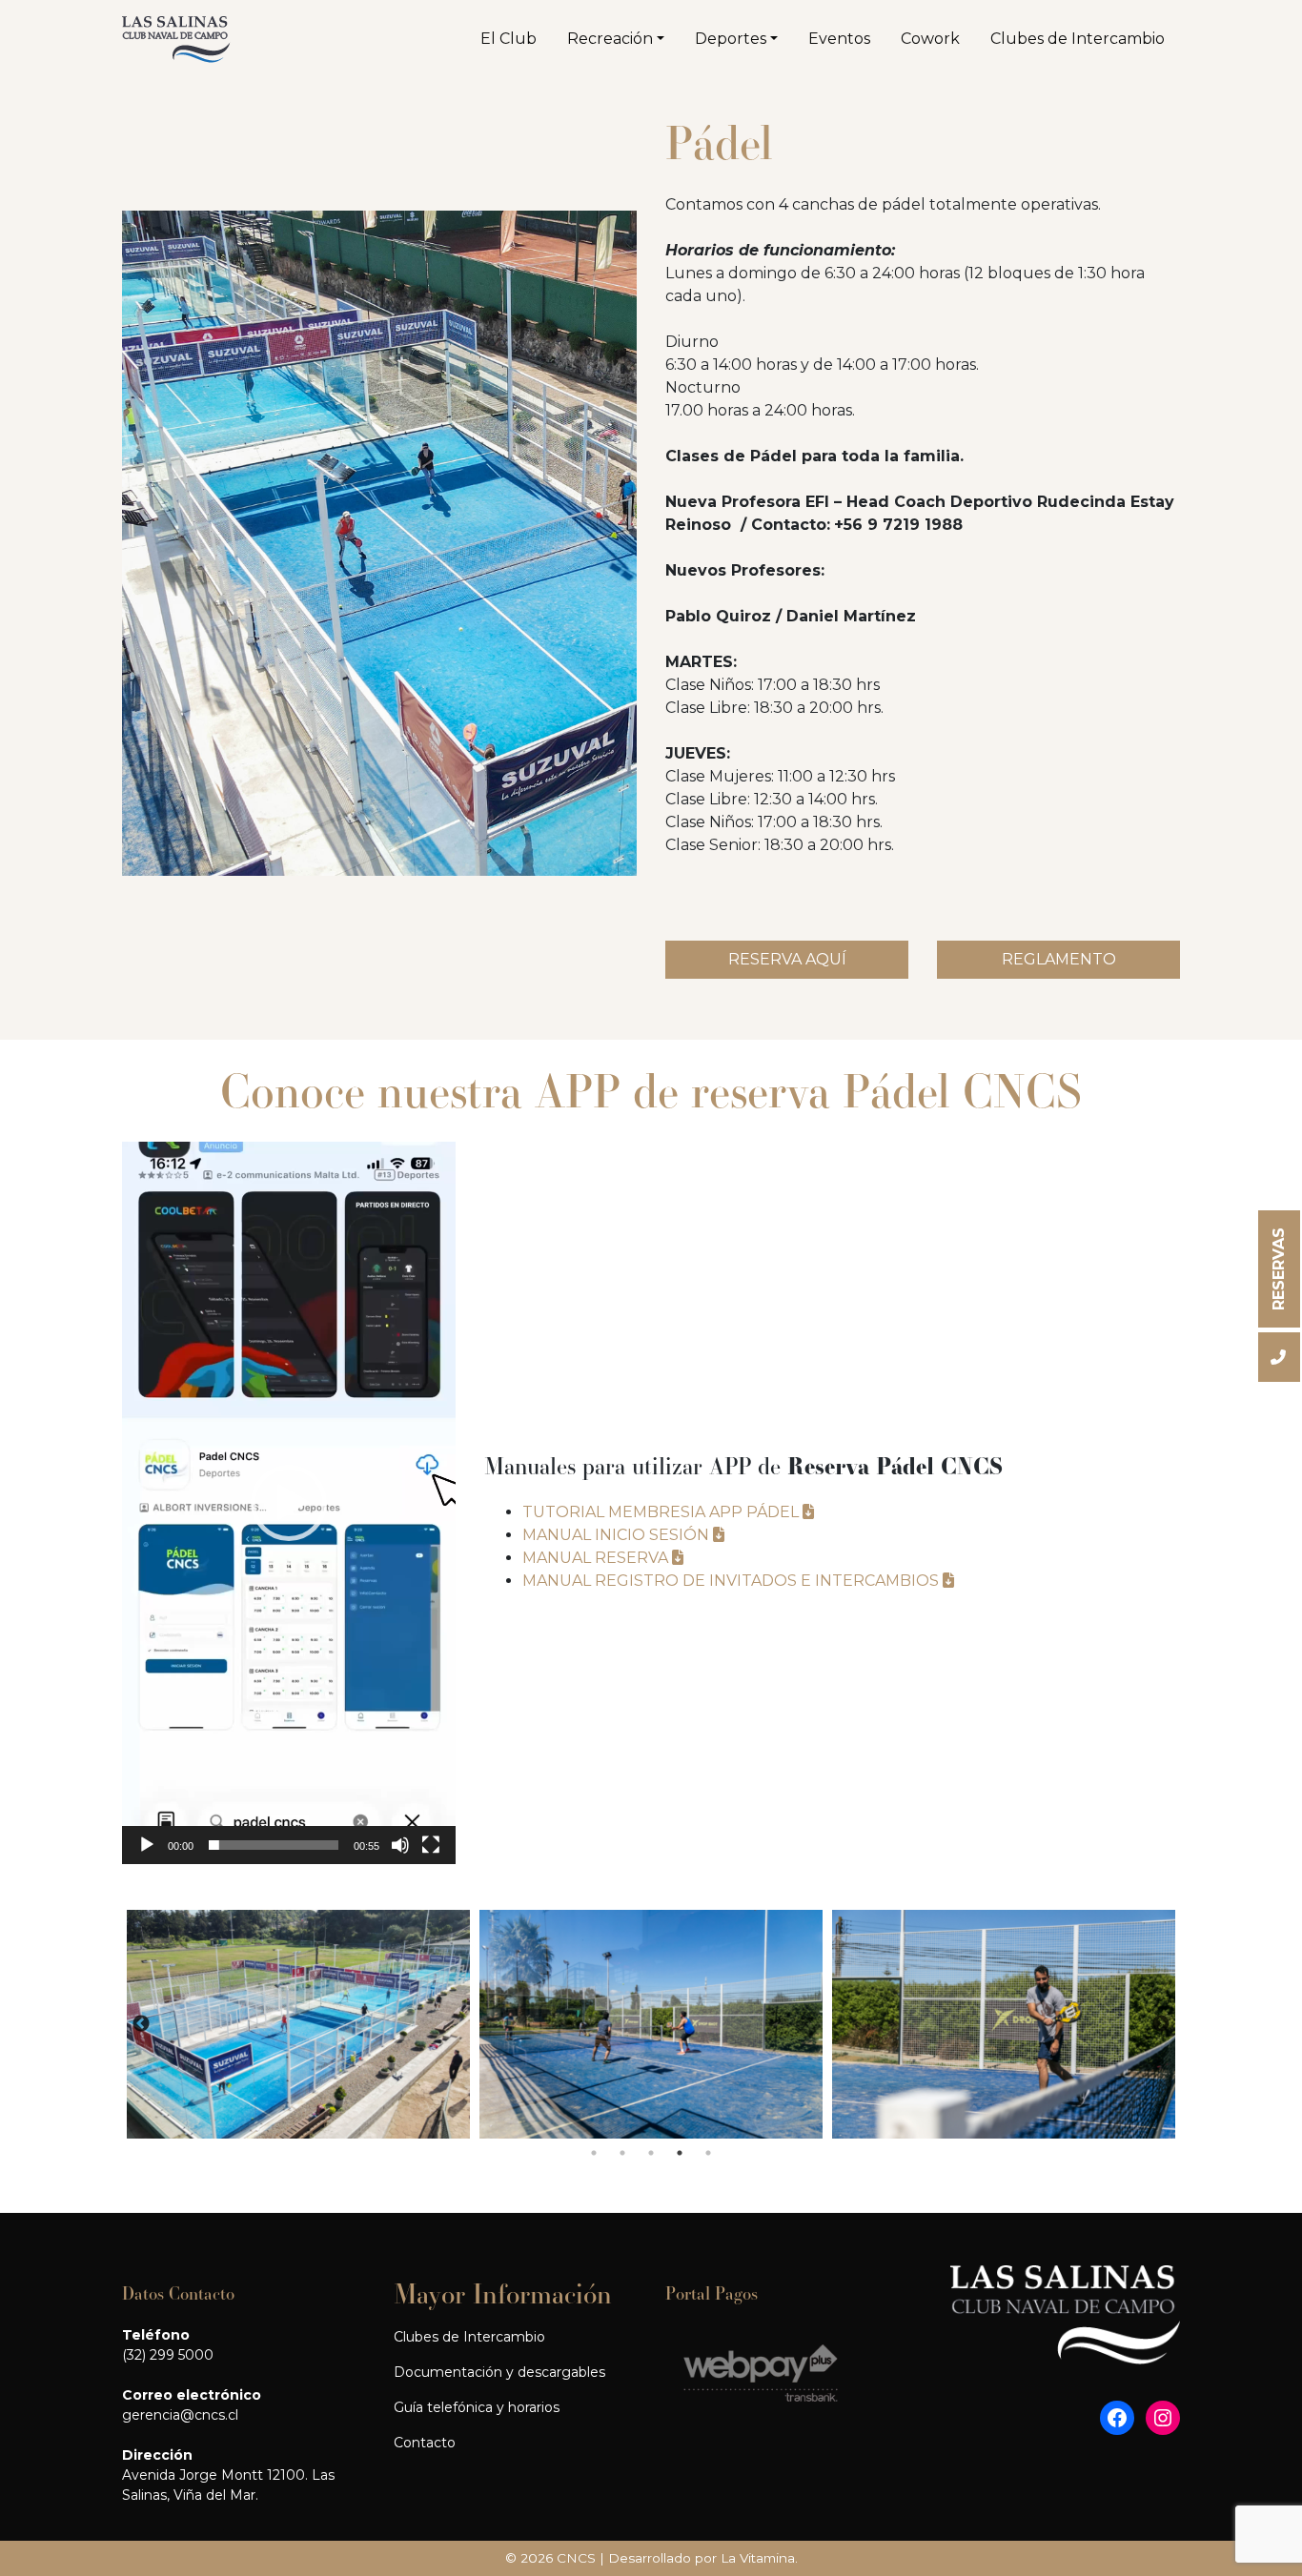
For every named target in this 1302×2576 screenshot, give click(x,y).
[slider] (274, 1845)
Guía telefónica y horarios (477, 2407)
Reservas (1279, 1269)
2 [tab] (622, 2153)
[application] (289, 1503)
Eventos (839, 39)
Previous (141, 2024)
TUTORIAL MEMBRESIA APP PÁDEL (662, 1512)
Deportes (731, 39)
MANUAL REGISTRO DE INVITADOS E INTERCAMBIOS (732, 1581)
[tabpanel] (298, 2024)
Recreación (610, 39)
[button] (289, 1503)
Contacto (425, 2443)
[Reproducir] (147, 1845)
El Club (509, 39)
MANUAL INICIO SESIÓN (618, 1535)
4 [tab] (680, 2153)
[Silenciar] (400, 1845)
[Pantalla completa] (431, 1845)
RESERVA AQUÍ (787, 959)
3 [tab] (651, 2153)
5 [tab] (708, 2153)
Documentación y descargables (499, 2372)
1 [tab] (594, 2153)
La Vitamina (758, 2558)
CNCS (576, 2558)
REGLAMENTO (1059, 959)
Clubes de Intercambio (1078, 39)
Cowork (930, 39)
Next (1161, 2024)
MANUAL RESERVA (597, 1558)
